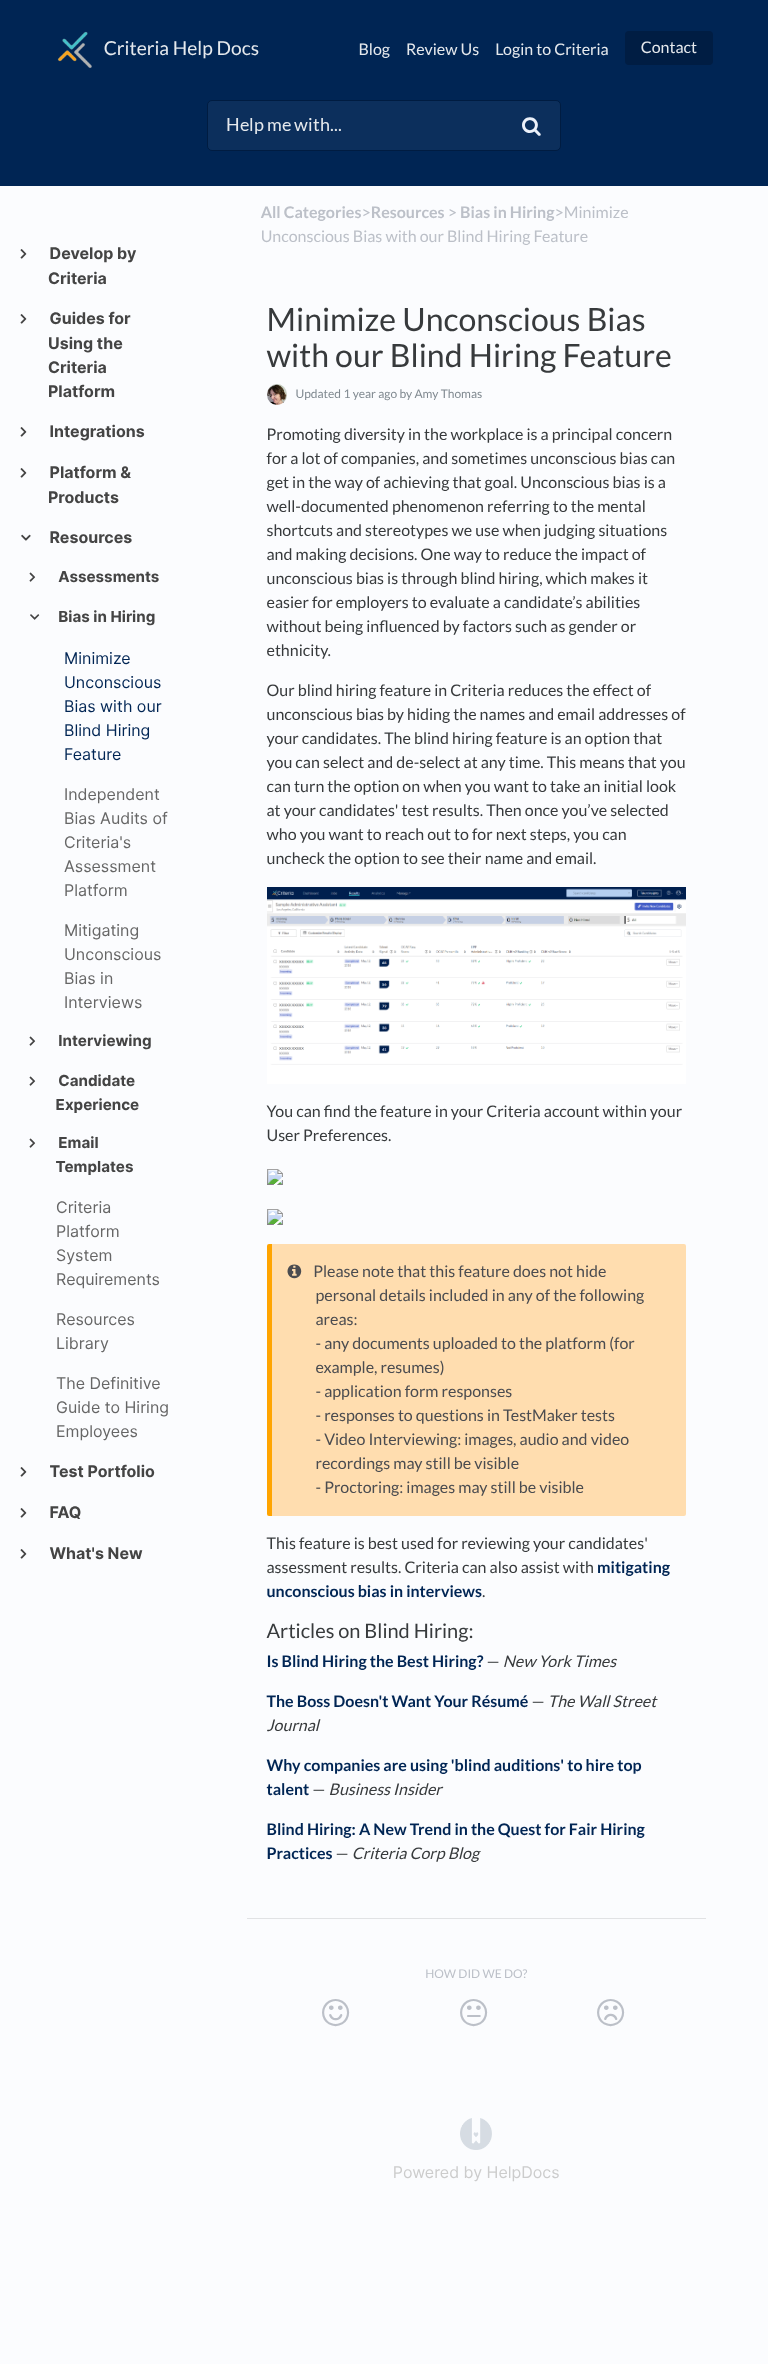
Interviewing (104, 1040)
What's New (95, 1553)
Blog (375, 49)
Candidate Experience (98, 1092)
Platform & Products (89, 484)
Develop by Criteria (92, 265)
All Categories (311, 212)
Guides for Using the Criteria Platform (89, 354)
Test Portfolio (101, 1471)
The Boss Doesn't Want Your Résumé (398, 1701)
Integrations (96, 431)
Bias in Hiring (106, 616)
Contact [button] (669, 47)
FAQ (64, 1512)
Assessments (108, 576)
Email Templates (95, 1154)
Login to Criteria (552, 49)
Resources (90, 537)
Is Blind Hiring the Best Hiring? (375, 1661)
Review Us (442, 49)
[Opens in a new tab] (476, 2132)
